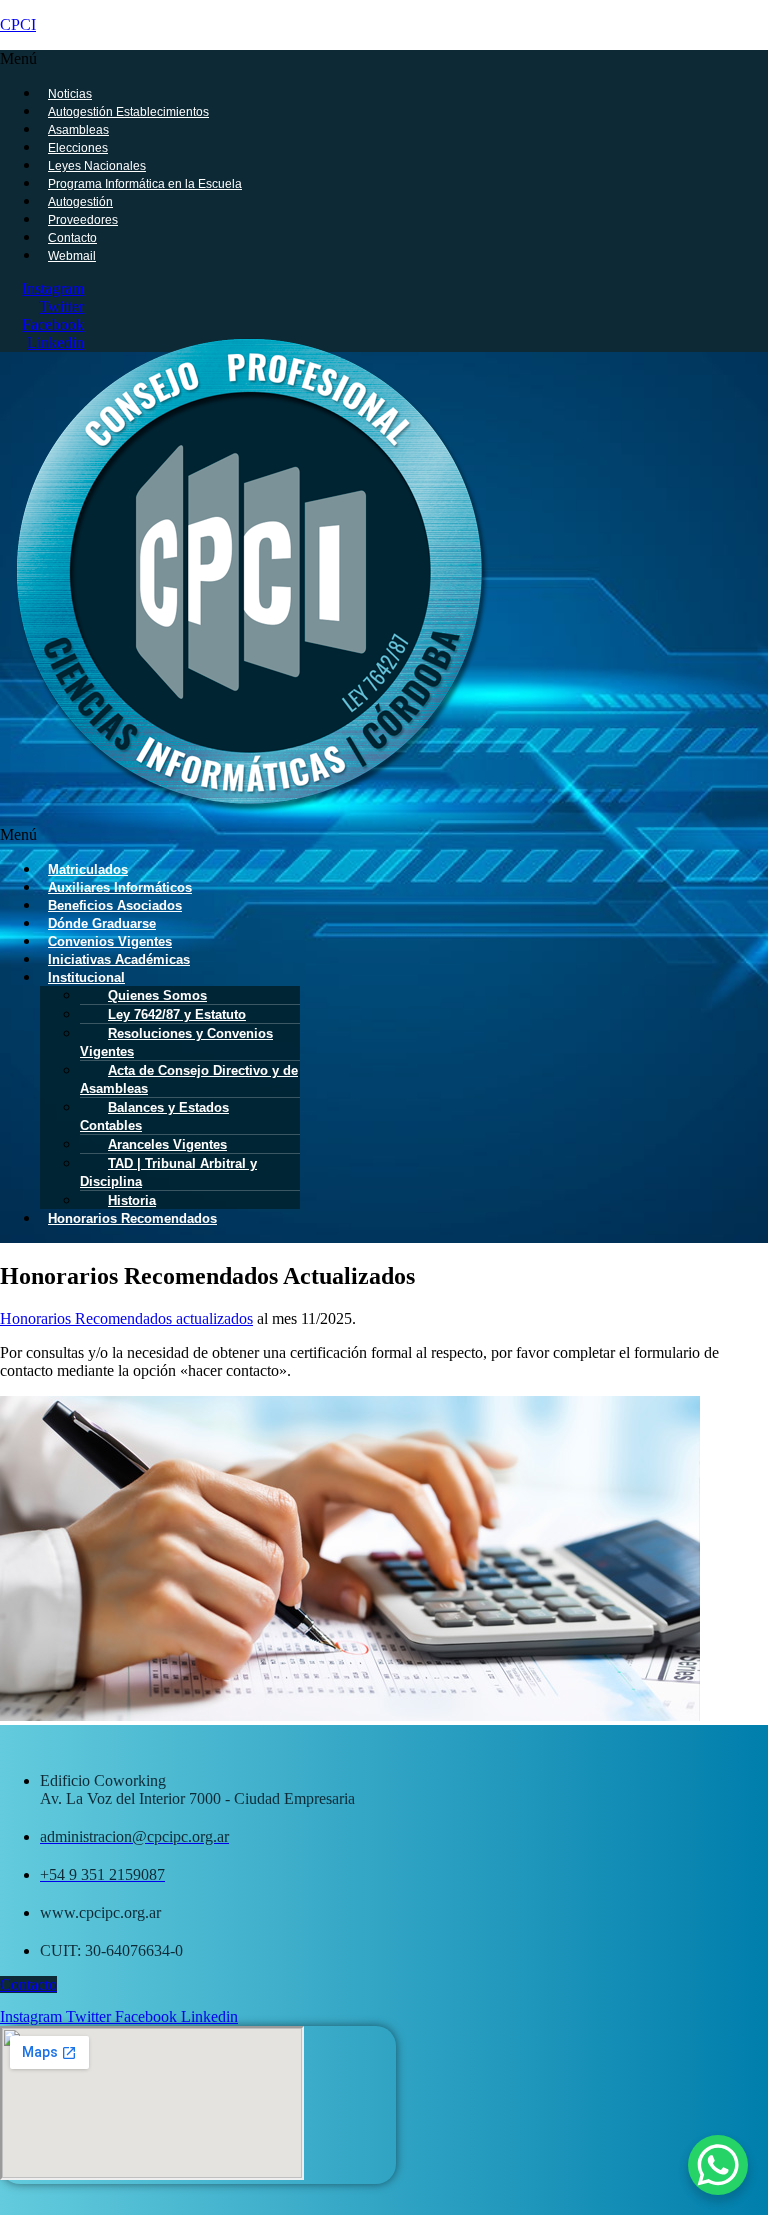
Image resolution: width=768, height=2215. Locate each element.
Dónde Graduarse (102, 923)
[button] (342, 59)
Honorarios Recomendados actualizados (126, 1318)
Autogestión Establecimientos (128, 112)
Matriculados (88, 869)
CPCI (18, 24)
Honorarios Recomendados (132, 1218)
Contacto (72, 238)
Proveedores (83, 220)
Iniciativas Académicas (119, 959)
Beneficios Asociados (115, 905)
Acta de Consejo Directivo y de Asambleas (189, 1079)
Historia (132, 1200)
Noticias (70, 94)
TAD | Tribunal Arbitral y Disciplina (168, 1172)
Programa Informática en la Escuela (145, 184)
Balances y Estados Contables (154, 1116)
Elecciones (78, 148)
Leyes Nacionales (97, 166)
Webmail (72, 256)
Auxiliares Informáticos (120, 887)
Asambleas (78, 130)
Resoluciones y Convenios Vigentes (176, 1042)
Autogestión (80, 202)
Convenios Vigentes (110, 941)
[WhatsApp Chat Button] (718, 2165)
